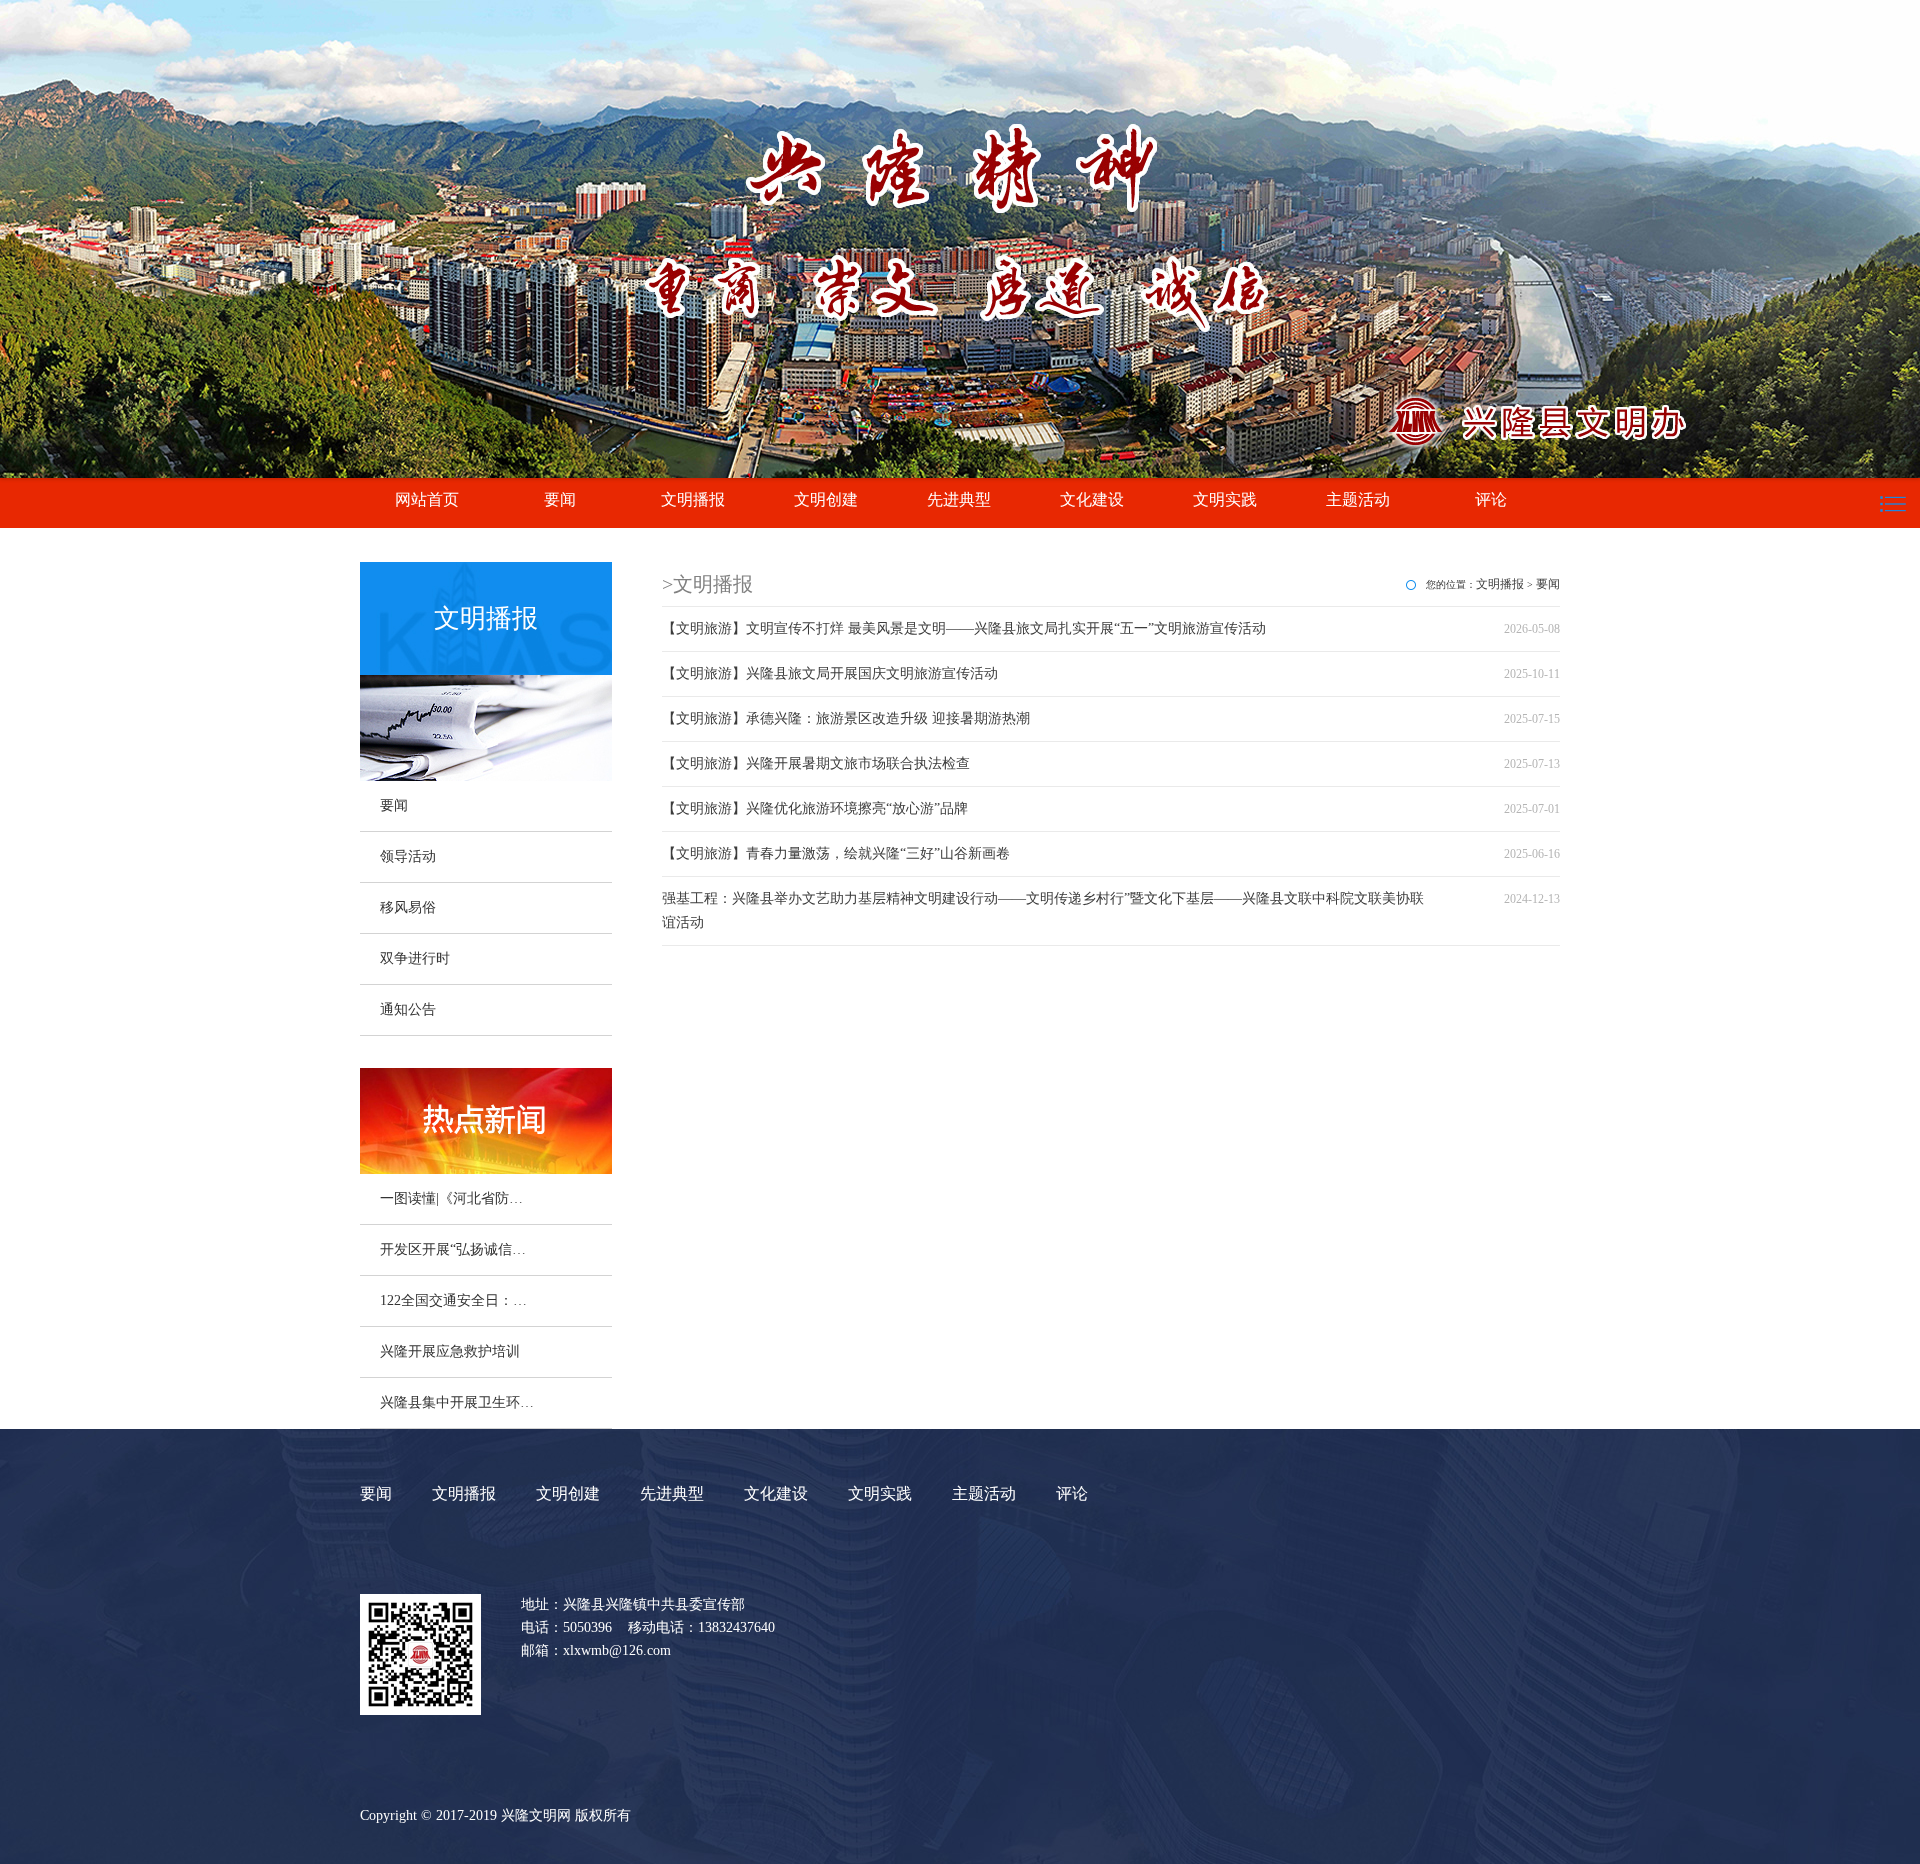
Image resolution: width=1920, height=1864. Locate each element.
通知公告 (408, 1009)
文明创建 (826, 499)
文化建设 (1092, 499)
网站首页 (427, 499)
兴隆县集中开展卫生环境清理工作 (458, 1402)
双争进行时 (415, 958)
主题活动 (1358, 499)
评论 (1491, 499)
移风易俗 (408, 907)
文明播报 (693, 499)
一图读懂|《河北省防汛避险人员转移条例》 (458, 1198)
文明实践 (1225, 499)
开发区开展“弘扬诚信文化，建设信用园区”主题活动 (458, 1249)
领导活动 (408, 856)
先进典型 (959, 499)
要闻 (560, 499)
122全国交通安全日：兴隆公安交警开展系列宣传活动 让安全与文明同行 (458, 1300)
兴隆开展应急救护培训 (450, 1351)
